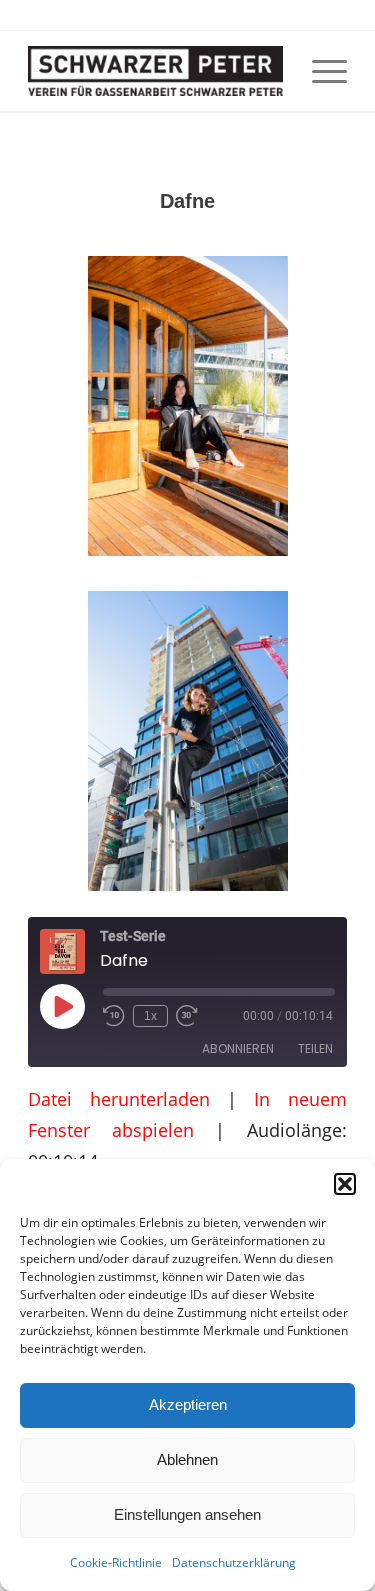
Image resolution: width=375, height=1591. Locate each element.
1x (150, 1016)
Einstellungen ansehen (187, 1514)
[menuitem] (319, 71)
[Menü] (319, 71)
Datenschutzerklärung (234, 1562)
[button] (345, 1184)
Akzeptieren (188, 1404)
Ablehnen (187, 1459)
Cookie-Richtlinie (116, 1562)
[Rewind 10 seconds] (114, 1016)
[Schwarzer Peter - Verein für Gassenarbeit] (155, 71)
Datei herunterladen (118, 1098)
